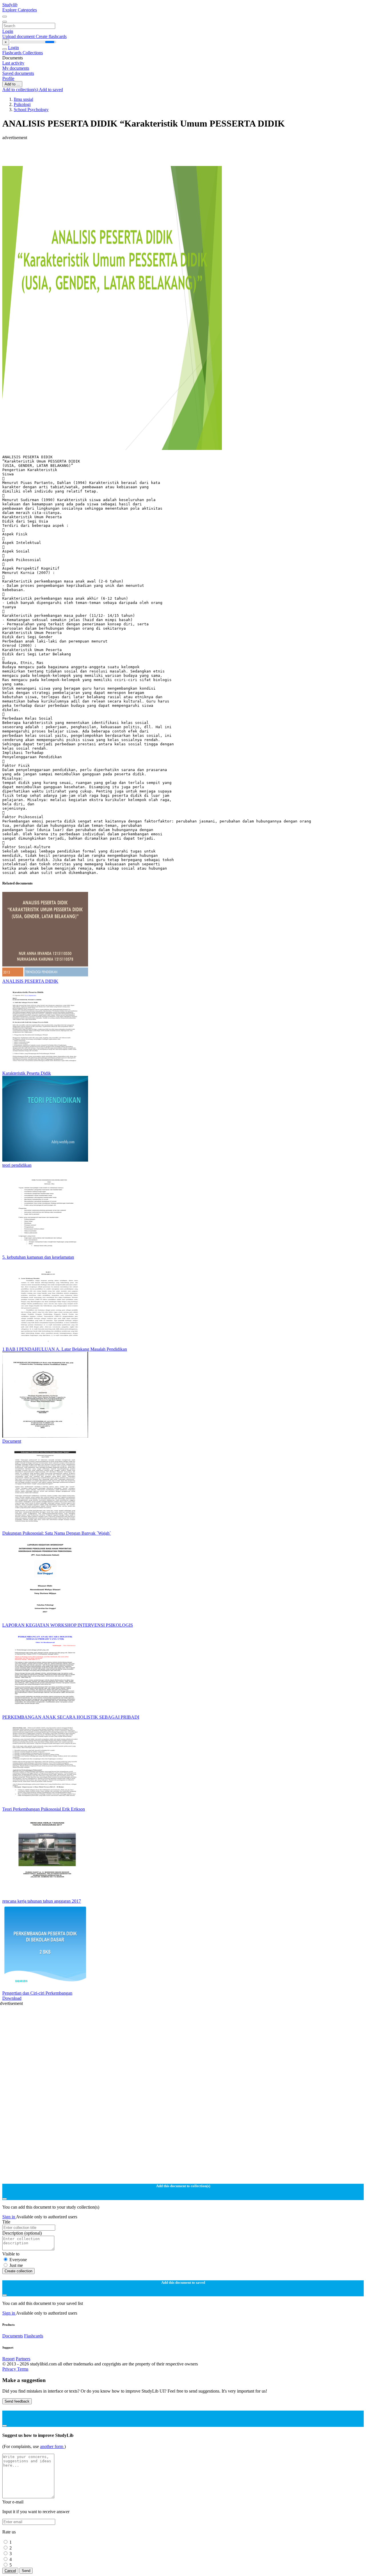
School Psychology (31, 110)
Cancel (10, 2571)
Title (6, 2222)
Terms (23, 2369)
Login (8, 31)
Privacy (10, 2369)
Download (12, 1998)
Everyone (18, 2260)
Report (8, 2359)
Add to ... (12, 84)
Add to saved (51, 90)
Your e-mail (13, 2502)
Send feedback (17, 2401)
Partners (23, 2359)
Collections (33, 53)
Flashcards (12, 53)
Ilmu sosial (23, 99)
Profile (8, 78)
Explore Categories (20, 10)
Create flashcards (51, 36)
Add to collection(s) (21, 90)
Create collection (18, 2271)
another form (52, 2446)
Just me (16, 2265)
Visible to (11, 2254)
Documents (13, 2336)
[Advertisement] (174, 153)
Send (26, 2571)
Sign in (9, 2217)
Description (22, 2233)
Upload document (19, 36)
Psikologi (22, 104)
